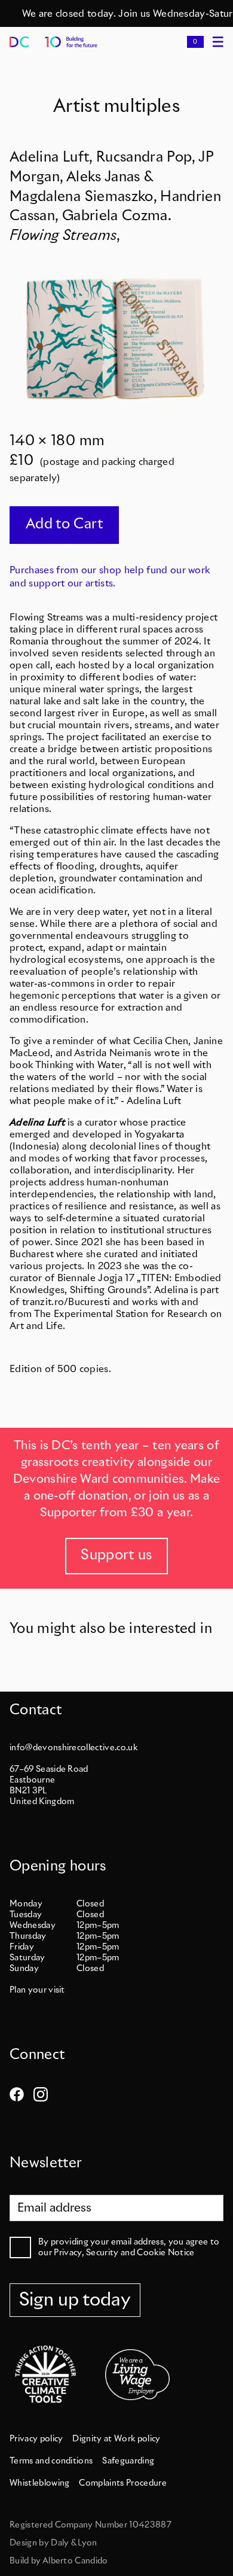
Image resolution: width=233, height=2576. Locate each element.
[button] (195, 42)
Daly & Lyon (74, 2543)
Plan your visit (37, 1990)
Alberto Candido (75, 2561)
